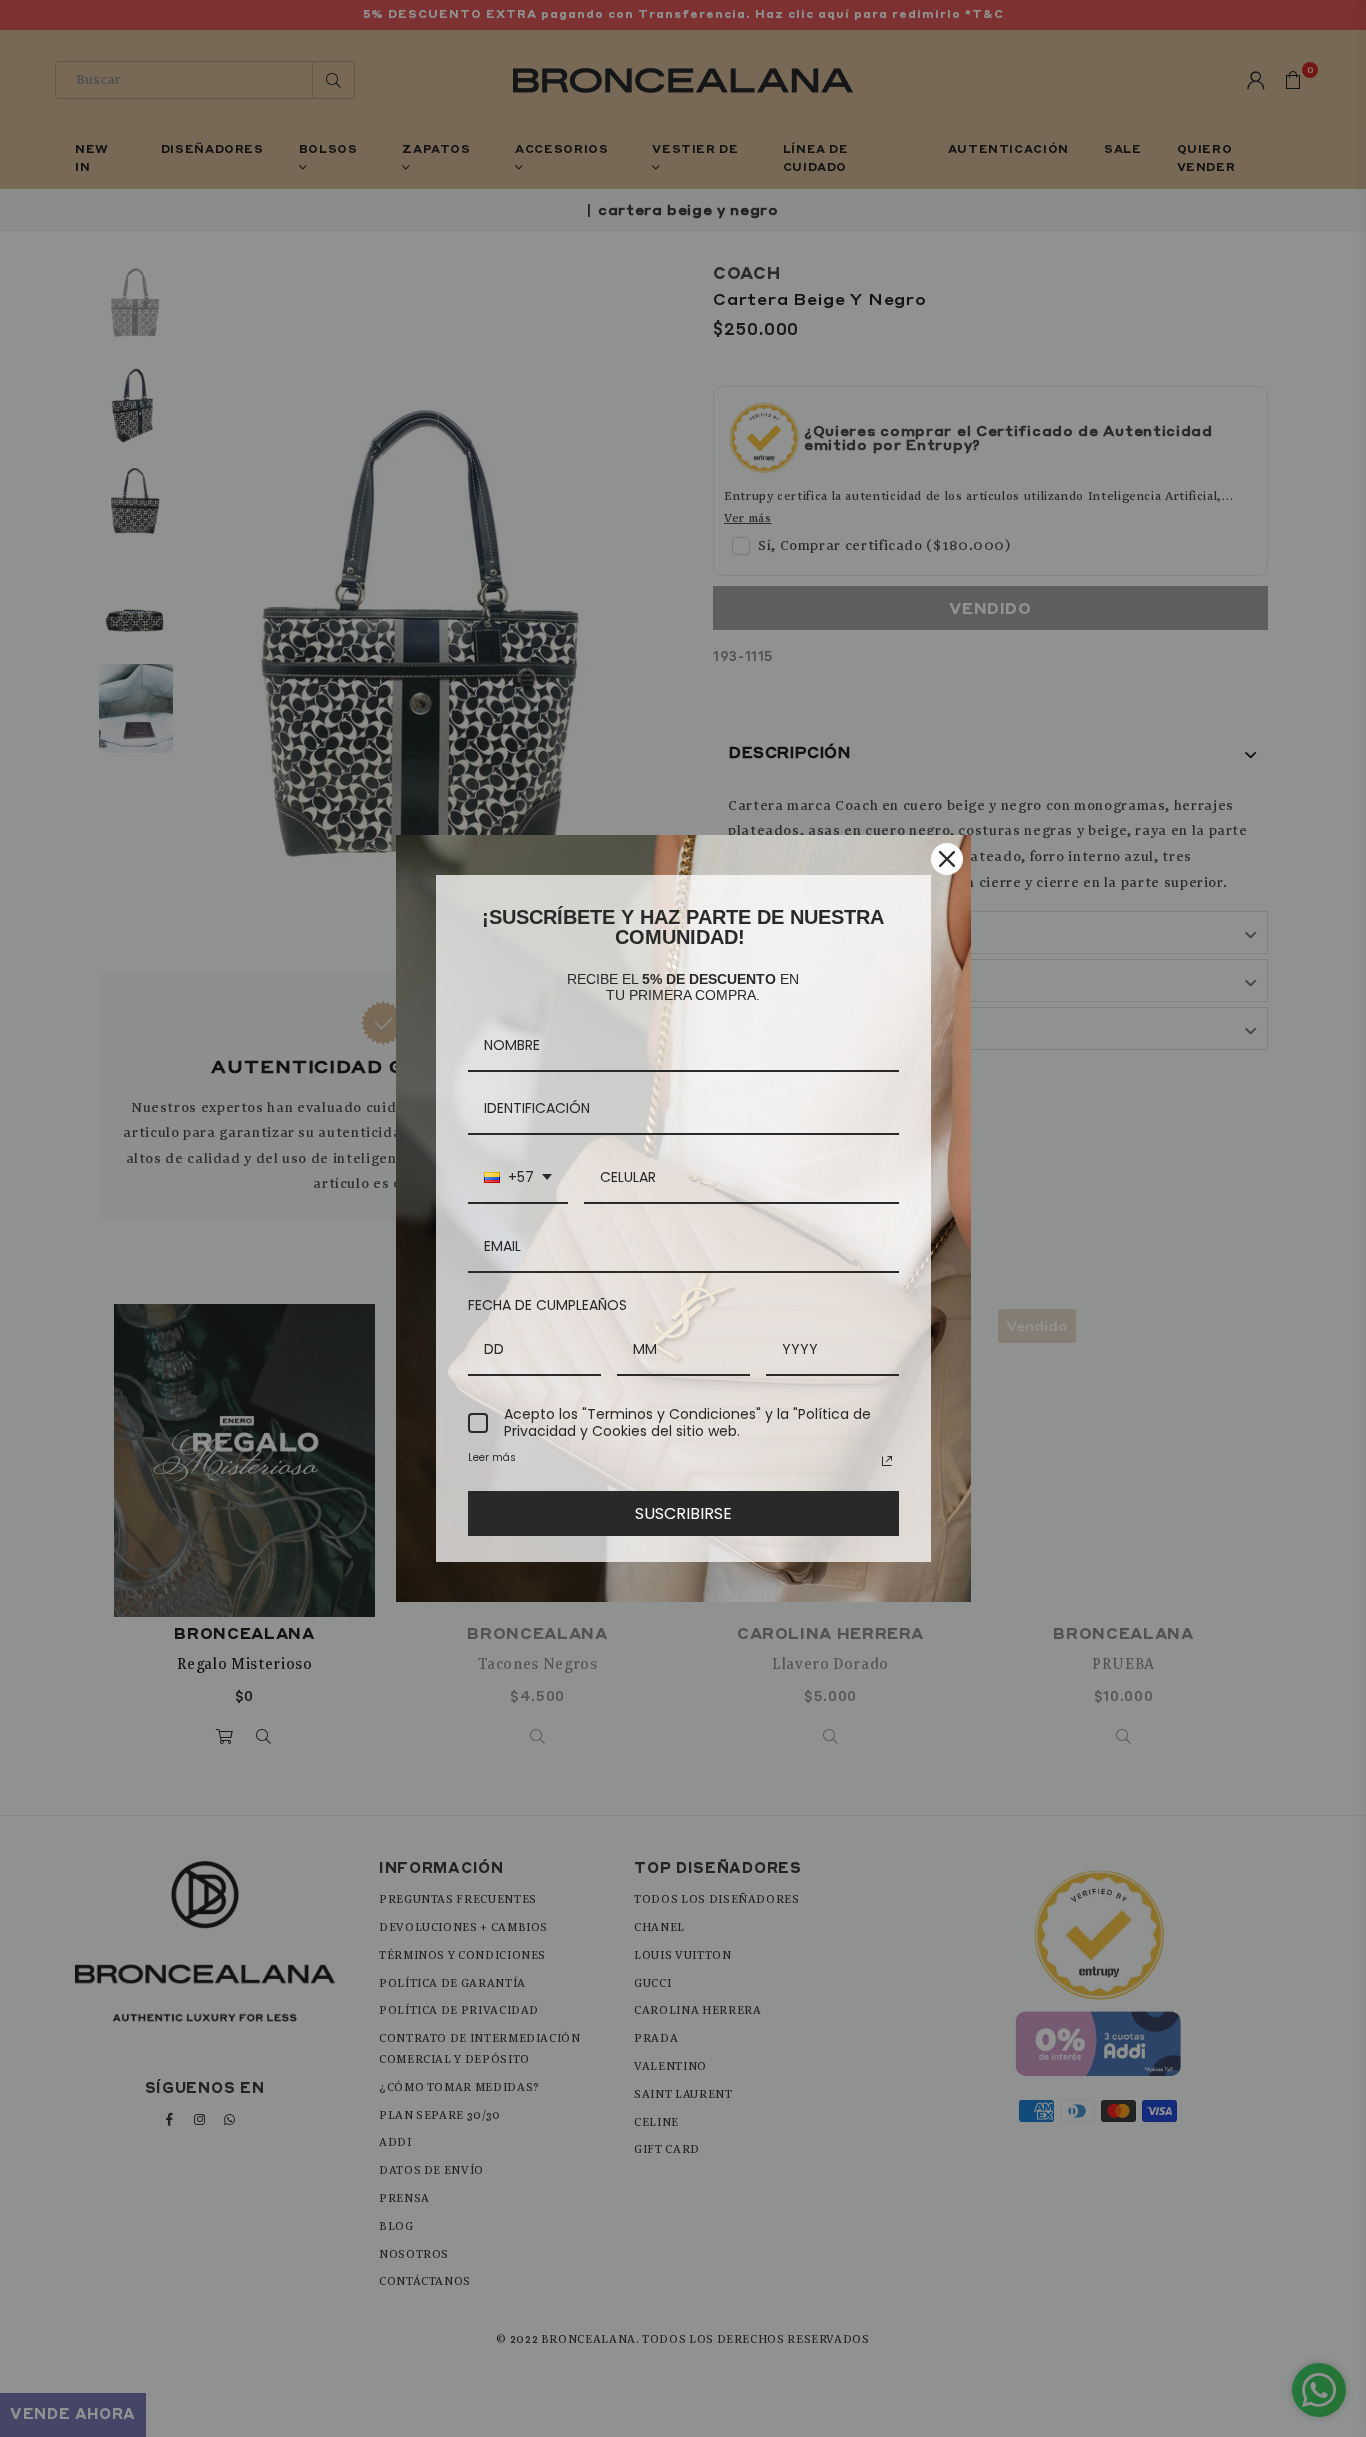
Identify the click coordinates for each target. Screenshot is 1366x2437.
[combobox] (518, 1178)
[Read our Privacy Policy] (887, 1461)
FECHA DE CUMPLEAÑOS (547, 1305)
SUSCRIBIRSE (683, 1513)
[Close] (947, 859)
